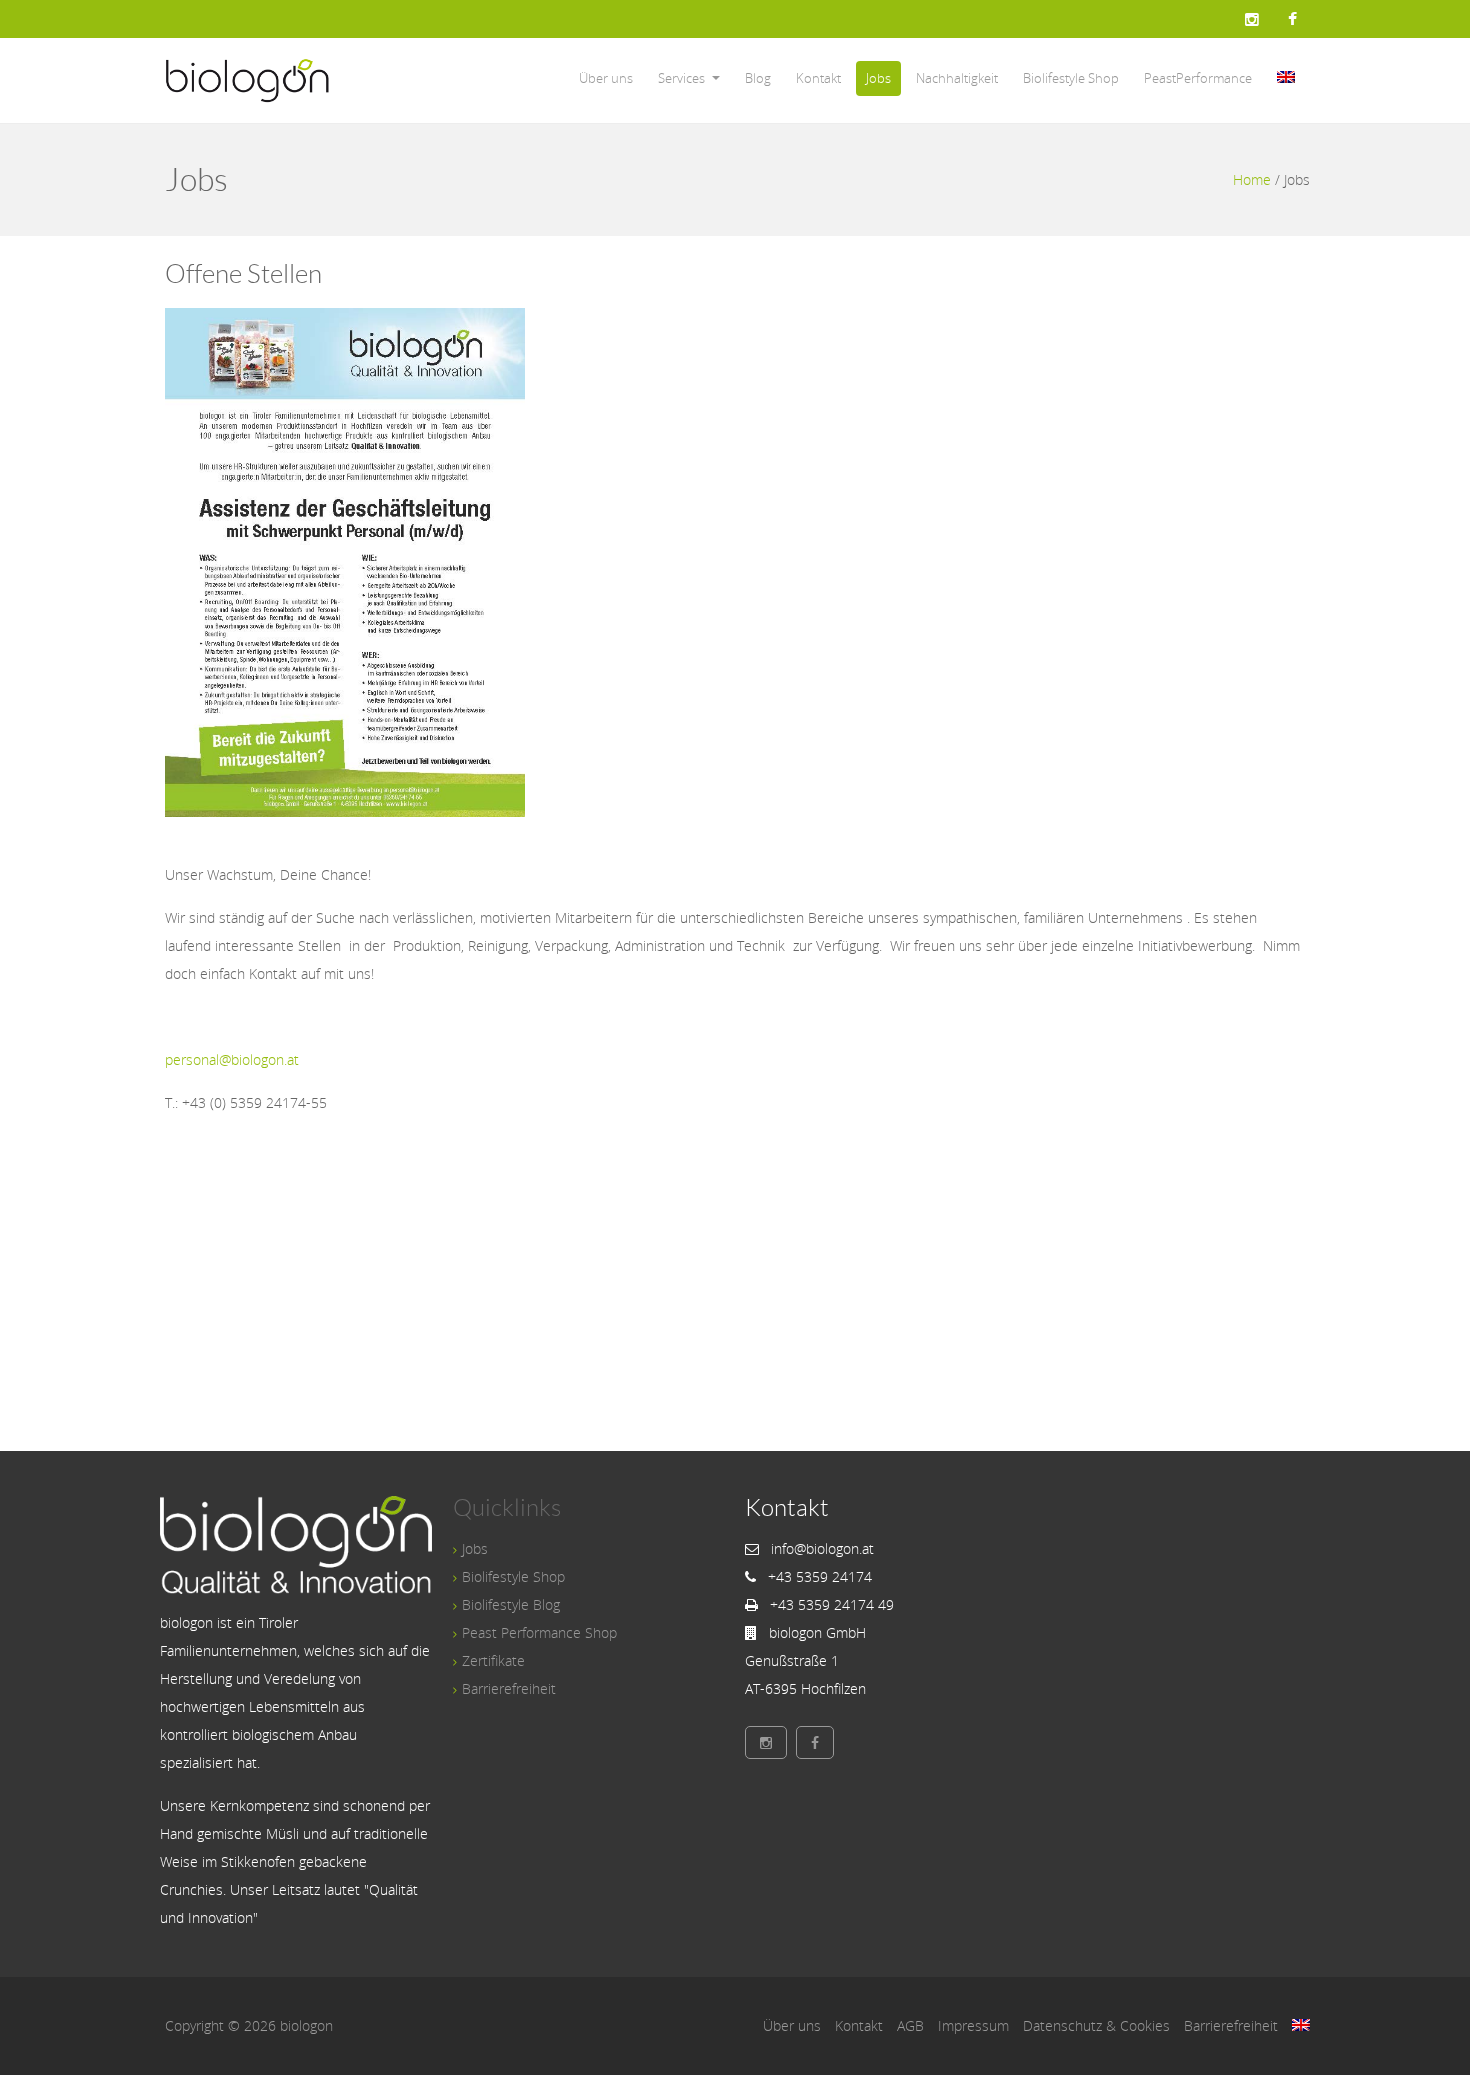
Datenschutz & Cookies (1096, 2025)
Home (1252, 179)
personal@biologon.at (232, 1059)
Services (681, 78)
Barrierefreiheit (509, 1688)
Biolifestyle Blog (511, 1604)
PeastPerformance (1198, 78)
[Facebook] (1292, 19)
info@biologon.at (822, 1548)
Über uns (606, 78)
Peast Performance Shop (539, 1632)
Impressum (973, 2025)
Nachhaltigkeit (957, 78)
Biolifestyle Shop (1071, 78)
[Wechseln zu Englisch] (1286, 78)
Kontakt (818, 78)
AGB (910, 2025)
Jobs (878, 78)
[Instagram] (1252, 19)
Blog (758, 78)
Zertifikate (493, 1660)
